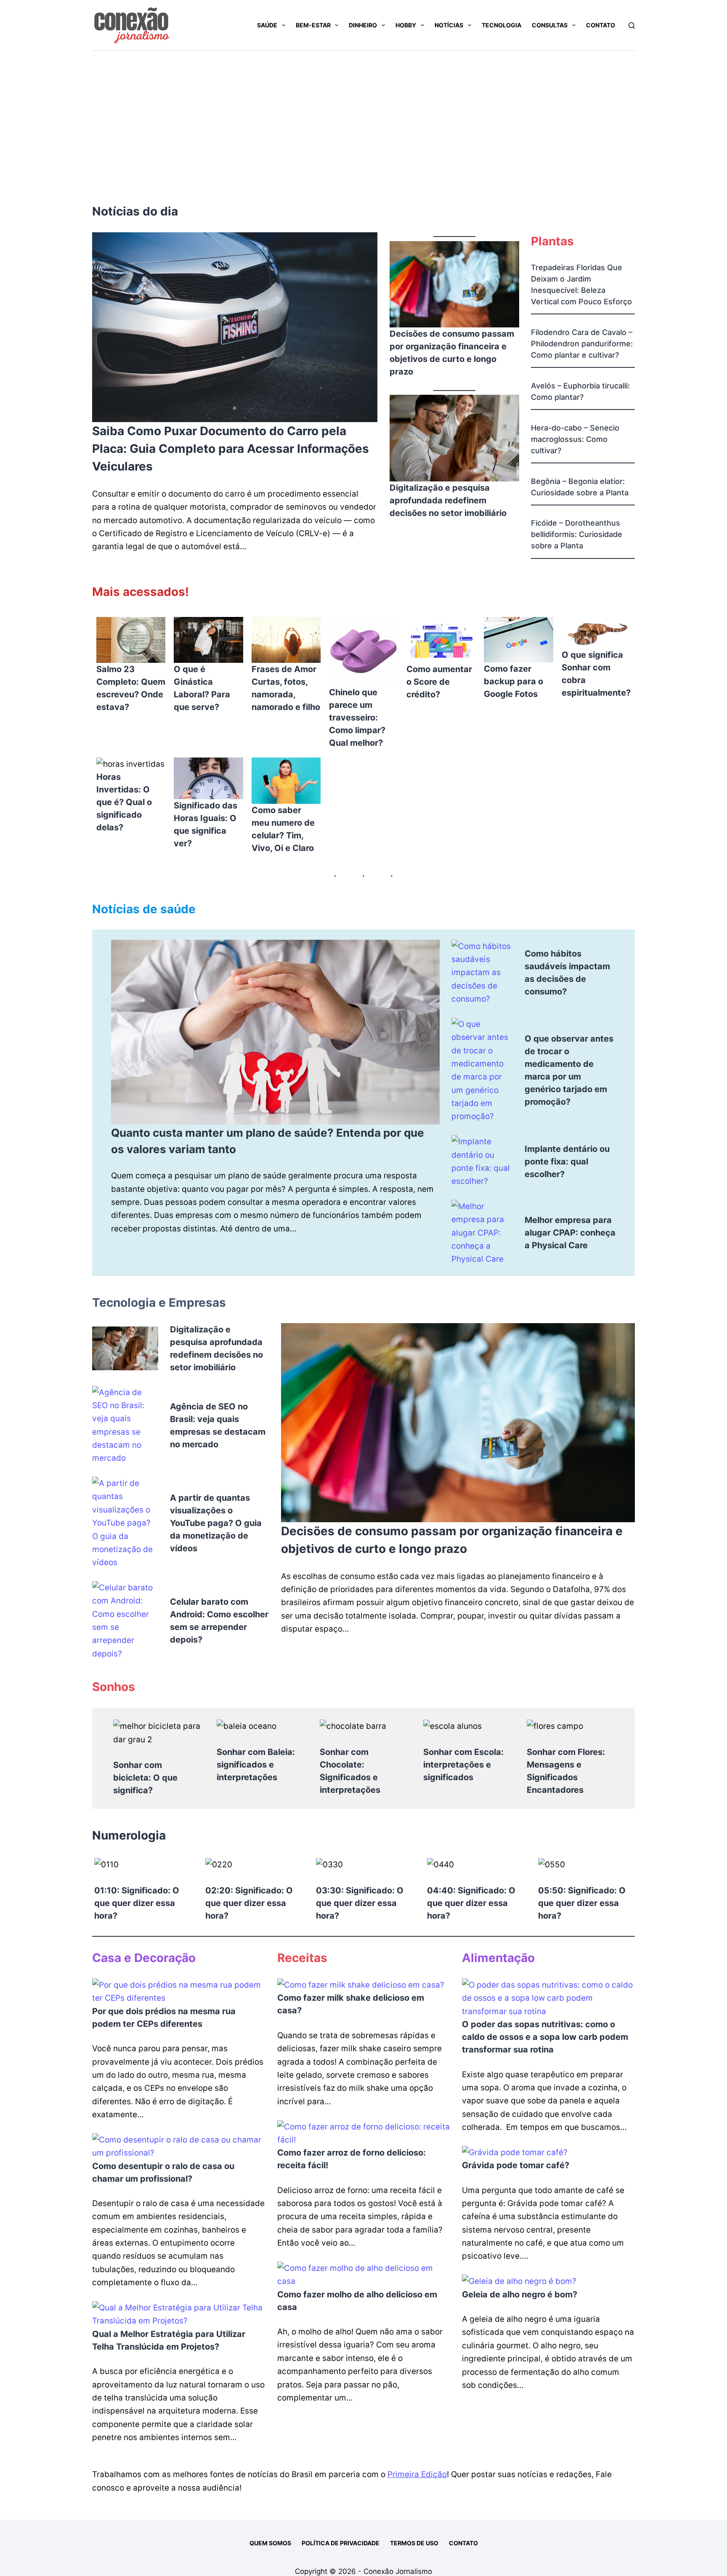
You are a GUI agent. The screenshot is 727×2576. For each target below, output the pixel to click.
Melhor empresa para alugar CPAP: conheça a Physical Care (570, 1233)
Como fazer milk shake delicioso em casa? (351, 2004)
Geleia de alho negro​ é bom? (520, 2294)
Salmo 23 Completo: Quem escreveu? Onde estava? (131, 688)
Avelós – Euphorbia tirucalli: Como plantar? (580, 391)
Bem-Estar (313, 25)
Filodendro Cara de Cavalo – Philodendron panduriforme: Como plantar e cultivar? (582, 344)
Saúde (267, 25)
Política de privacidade (341, 2543)
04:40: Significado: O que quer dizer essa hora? (471, 1903)
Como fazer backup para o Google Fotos (513, 681)
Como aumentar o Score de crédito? (439, 682)
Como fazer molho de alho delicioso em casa (357, 2301)
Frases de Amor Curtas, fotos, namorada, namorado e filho (286, 688)
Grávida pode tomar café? (516, 2165)
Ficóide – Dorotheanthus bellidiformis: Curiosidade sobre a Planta (577, 534)
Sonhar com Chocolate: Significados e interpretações (350, 1771)
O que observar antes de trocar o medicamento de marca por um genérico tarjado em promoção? (569, 1070)
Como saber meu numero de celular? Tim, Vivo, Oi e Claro (283, 829)
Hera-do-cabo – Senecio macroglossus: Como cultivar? (575, 439)
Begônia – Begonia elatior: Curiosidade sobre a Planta (580, 487)
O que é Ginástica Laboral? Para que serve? (202, 688)
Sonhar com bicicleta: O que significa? (145, 1778)
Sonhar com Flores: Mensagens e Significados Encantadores (566, 1771)
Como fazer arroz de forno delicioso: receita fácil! (352, 2159)
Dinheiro (363, 25)
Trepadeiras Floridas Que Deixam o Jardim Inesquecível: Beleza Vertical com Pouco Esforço (581, 284)
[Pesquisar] (632, 25)
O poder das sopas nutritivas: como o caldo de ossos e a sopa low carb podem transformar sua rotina (545, 2037)
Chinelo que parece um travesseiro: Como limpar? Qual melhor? (357, 718)
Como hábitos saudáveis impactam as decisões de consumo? (567, 973)
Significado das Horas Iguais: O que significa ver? (206, 824)
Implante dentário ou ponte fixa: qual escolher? (567, 1162)
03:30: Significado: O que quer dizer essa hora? (360, 1903)
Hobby (406, 25)
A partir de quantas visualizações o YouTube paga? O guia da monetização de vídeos (216, 1523)
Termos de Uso (414, 2543)
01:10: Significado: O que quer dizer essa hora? (137, 1903)
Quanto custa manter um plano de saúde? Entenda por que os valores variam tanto (268, 1141)
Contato (601, 25)
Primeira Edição (417, 2474)
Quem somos (270, 2543)
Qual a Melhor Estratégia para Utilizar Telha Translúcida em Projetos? (169, 2340)
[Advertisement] (363, 114)
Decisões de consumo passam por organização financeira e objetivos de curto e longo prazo (452, 353)
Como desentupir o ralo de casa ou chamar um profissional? (163, 2172)
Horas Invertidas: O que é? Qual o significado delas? (124, 802)
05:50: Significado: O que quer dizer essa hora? (582, 1903)
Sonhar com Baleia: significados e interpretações (256, 1765)
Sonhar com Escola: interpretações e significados (463, 1765)
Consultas (550, 25)
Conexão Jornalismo (398, 2571)
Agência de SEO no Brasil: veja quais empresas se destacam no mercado (218, 1425)
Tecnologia (501, 25)
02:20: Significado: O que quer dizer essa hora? (249, 1903)
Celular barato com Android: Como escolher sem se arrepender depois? (219, 1621)
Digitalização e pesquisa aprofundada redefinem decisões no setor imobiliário (448, 500)
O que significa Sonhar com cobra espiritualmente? (596, 674)
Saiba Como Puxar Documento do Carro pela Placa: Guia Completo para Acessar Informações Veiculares (231, 449)
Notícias (449, 25)
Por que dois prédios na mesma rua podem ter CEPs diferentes (164, 2018)
